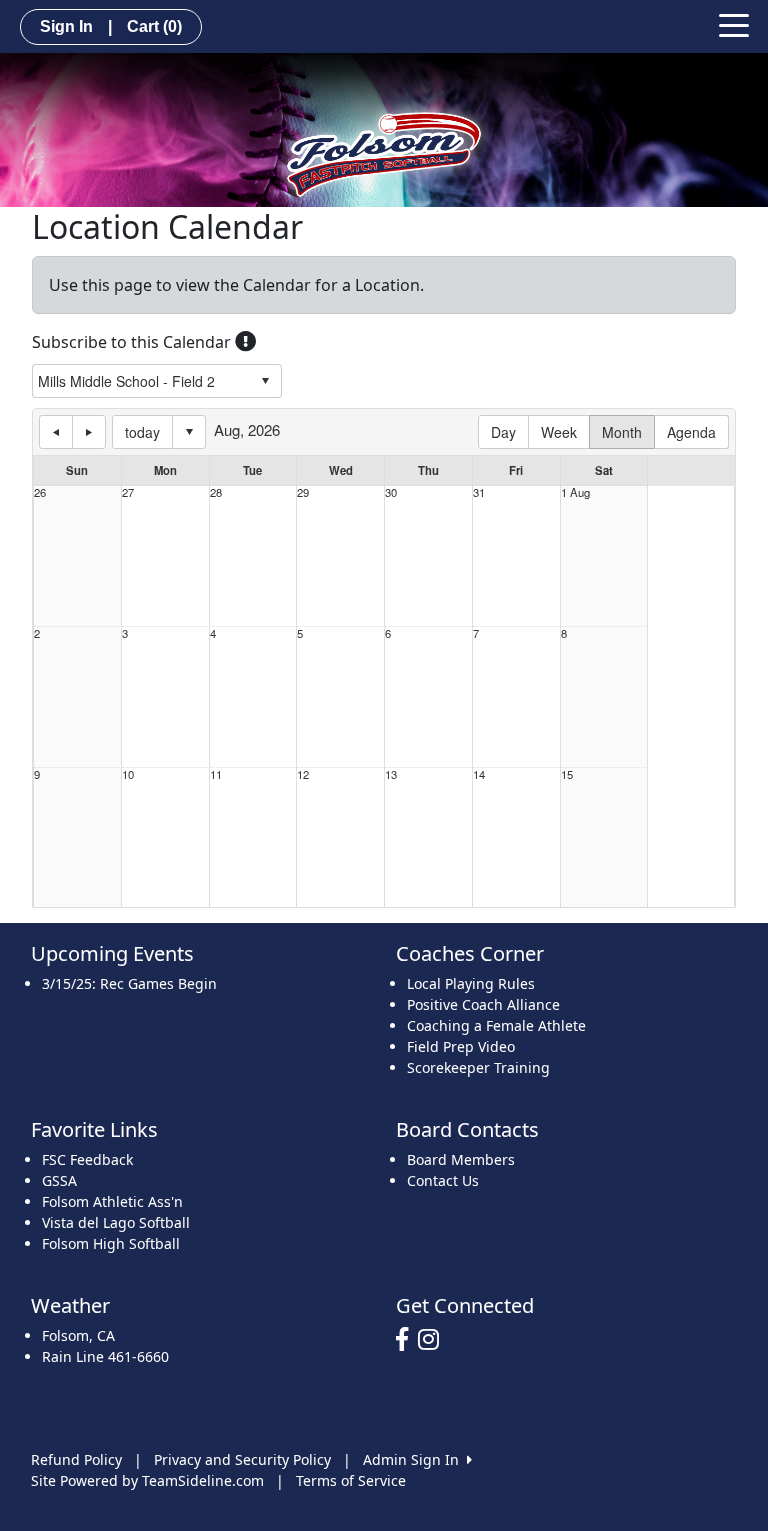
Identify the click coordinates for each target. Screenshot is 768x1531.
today (142, 432)
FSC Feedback (87, 1159)
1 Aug (575, 492)
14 (479, 774)
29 (303, 492)
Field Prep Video (461, 1046)
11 (216, 774)
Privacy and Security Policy (242, 1459)
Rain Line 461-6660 (105, 1356)
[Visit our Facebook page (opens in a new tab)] (407, 1340)
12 (303, 774)
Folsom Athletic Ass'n (112, 1201)
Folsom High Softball (111, 1243)
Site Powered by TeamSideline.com (147, 1480)
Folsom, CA (78, 1335)
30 (391, 492)
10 (128, 774)
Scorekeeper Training (478, 1067)
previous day (56, 432)
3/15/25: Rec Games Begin (129, 983)
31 (479, 492)
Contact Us (443, 1180)
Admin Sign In (415, 1459)
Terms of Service (351, 1480)
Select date (189, 432)
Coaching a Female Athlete (496, 1025)
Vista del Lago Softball (116, 1222)
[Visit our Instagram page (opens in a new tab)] (433, 1340)
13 (391, 774)
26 (40, 492)
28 (216, 492)
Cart (154, 26)
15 (567, 774)
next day (89, 432)
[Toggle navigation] (734, 24)
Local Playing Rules (471, 983)
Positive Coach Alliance (483, 1004)
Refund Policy (76, 1459)
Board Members (461, 1159)
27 (128, 492)
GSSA (59, 1180)
